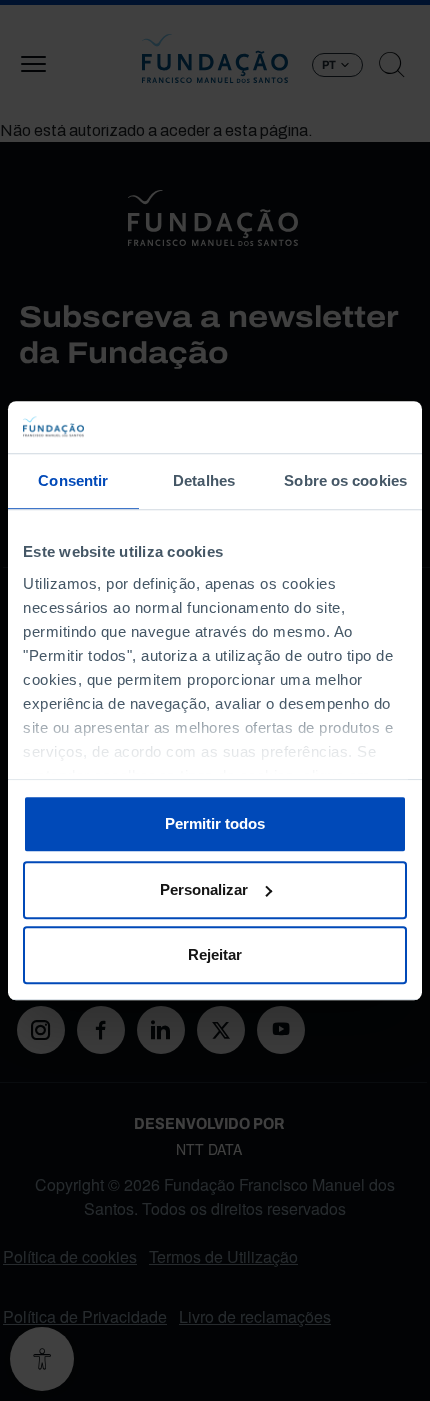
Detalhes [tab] (204, 480)
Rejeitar (215, 954)
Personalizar (204, 889)
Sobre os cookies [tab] (345, 480)
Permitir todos (215, 823)
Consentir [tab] (73, 480)
